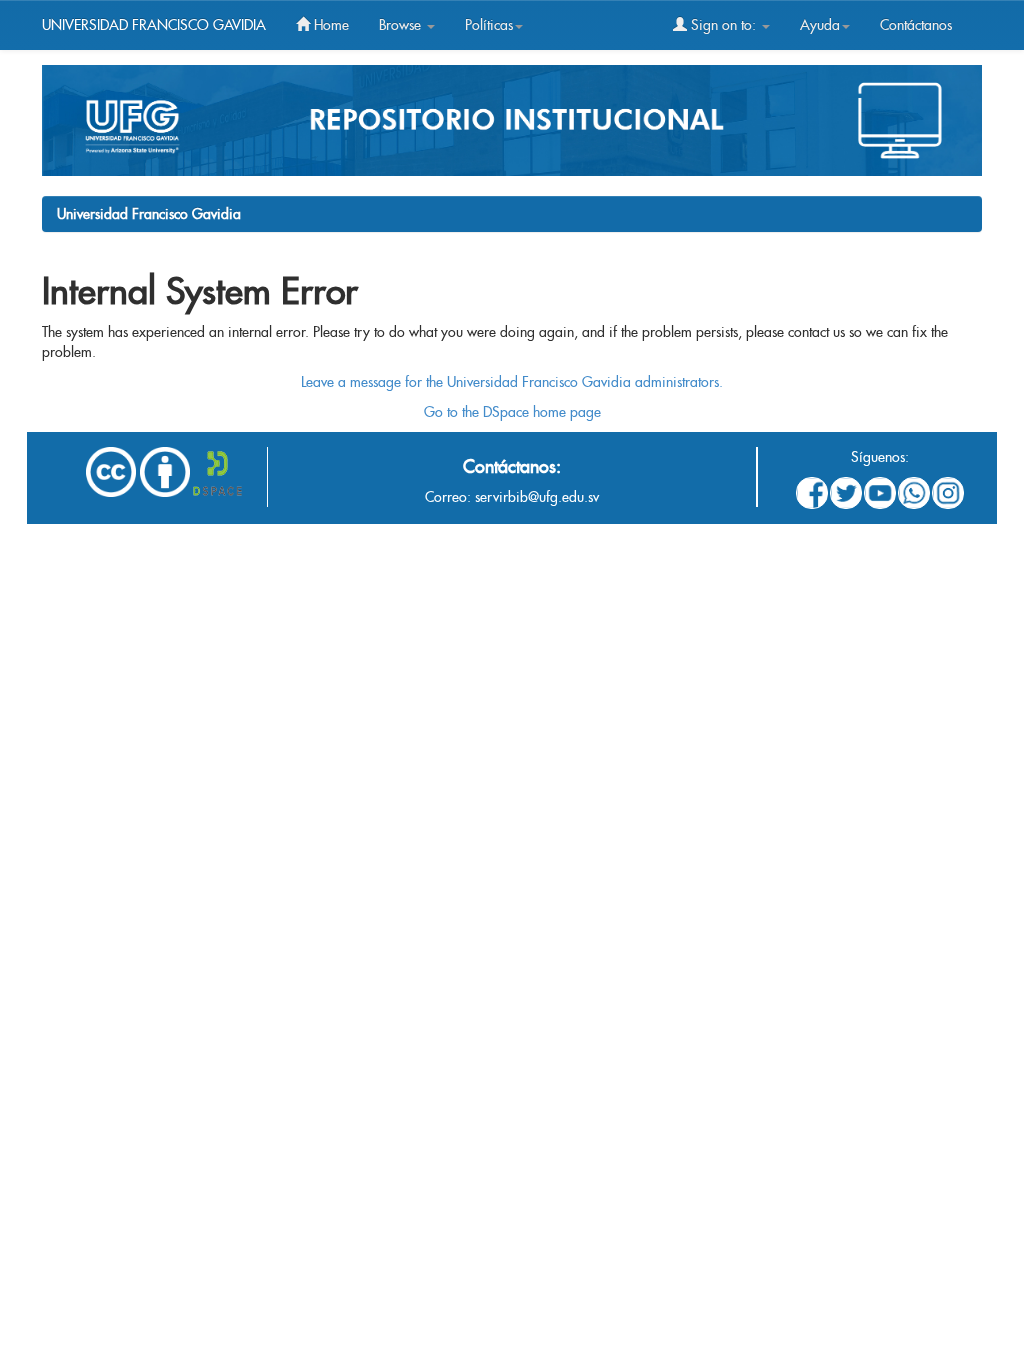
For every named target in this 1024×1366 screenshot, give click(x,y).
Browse (402, 25)
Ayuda (820, 25)
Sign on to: (723, 25)
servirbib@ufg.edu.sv (537, 497)
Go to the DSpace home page (512, 412)
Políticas (489, 25)
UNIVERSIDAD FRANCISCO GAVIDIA (154, 25)
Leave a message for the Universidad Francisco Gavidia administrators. (512, 382)
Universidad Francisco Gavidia (149, 214)
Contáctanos (916, 25)
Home (329, 25)
